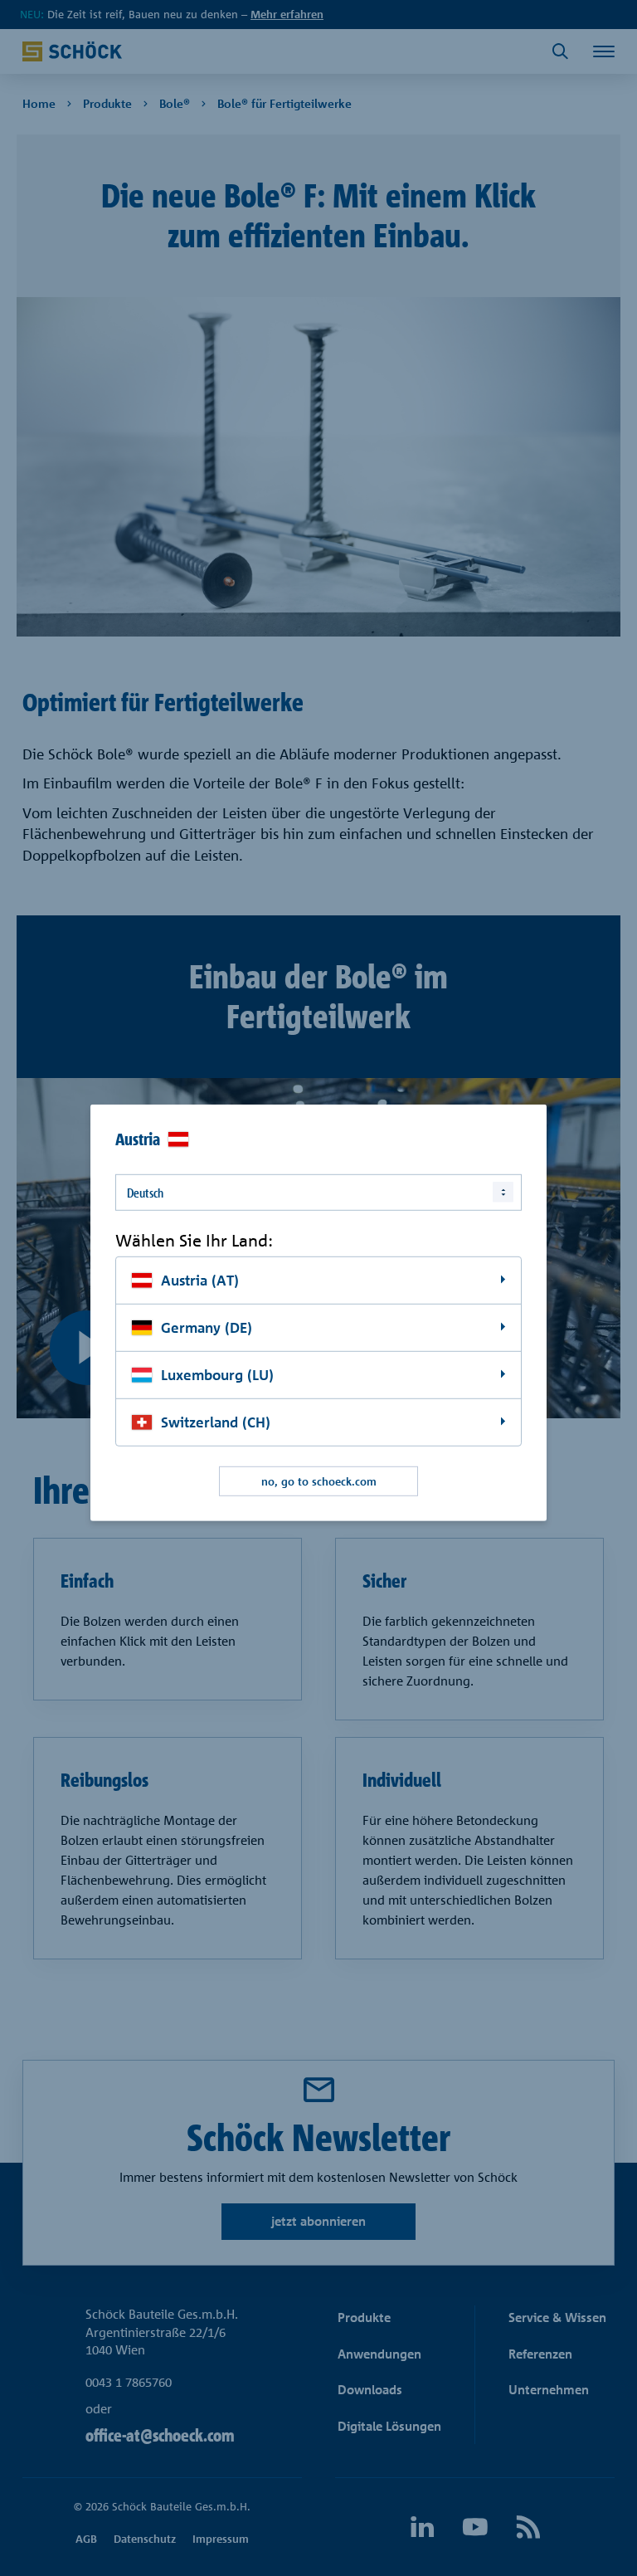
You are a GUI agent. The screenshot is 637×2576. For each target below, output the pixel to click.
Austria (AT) (200, 1280)
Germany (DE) (207, 1327)
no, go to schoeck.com (319, 1481)
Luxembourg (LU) (217, 1375)
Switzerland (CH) (216, 1422)
